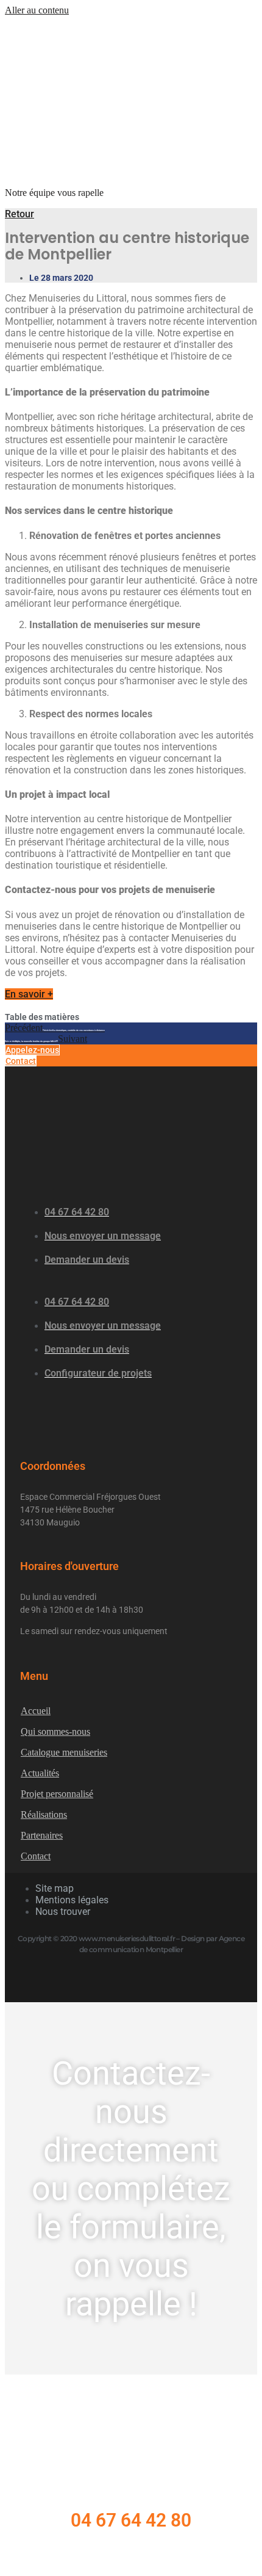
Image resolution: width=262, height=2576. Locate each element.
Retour (19, 214)
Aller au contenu (37, 10)
